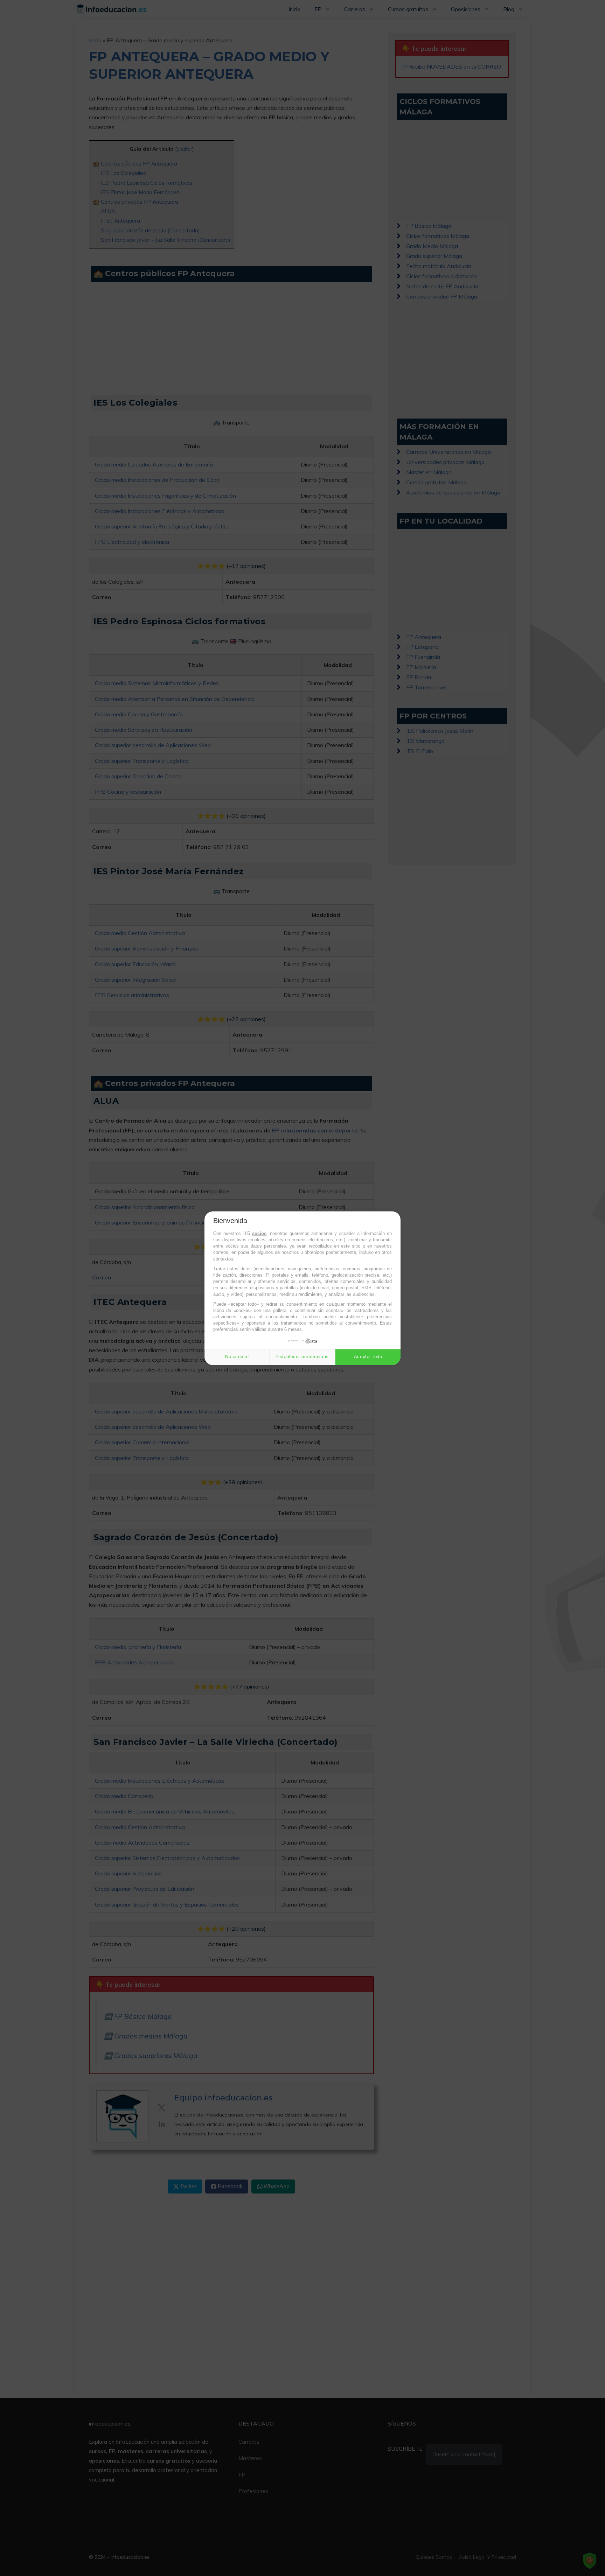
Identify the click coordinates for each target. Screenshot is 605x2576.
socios (259, 1233)
